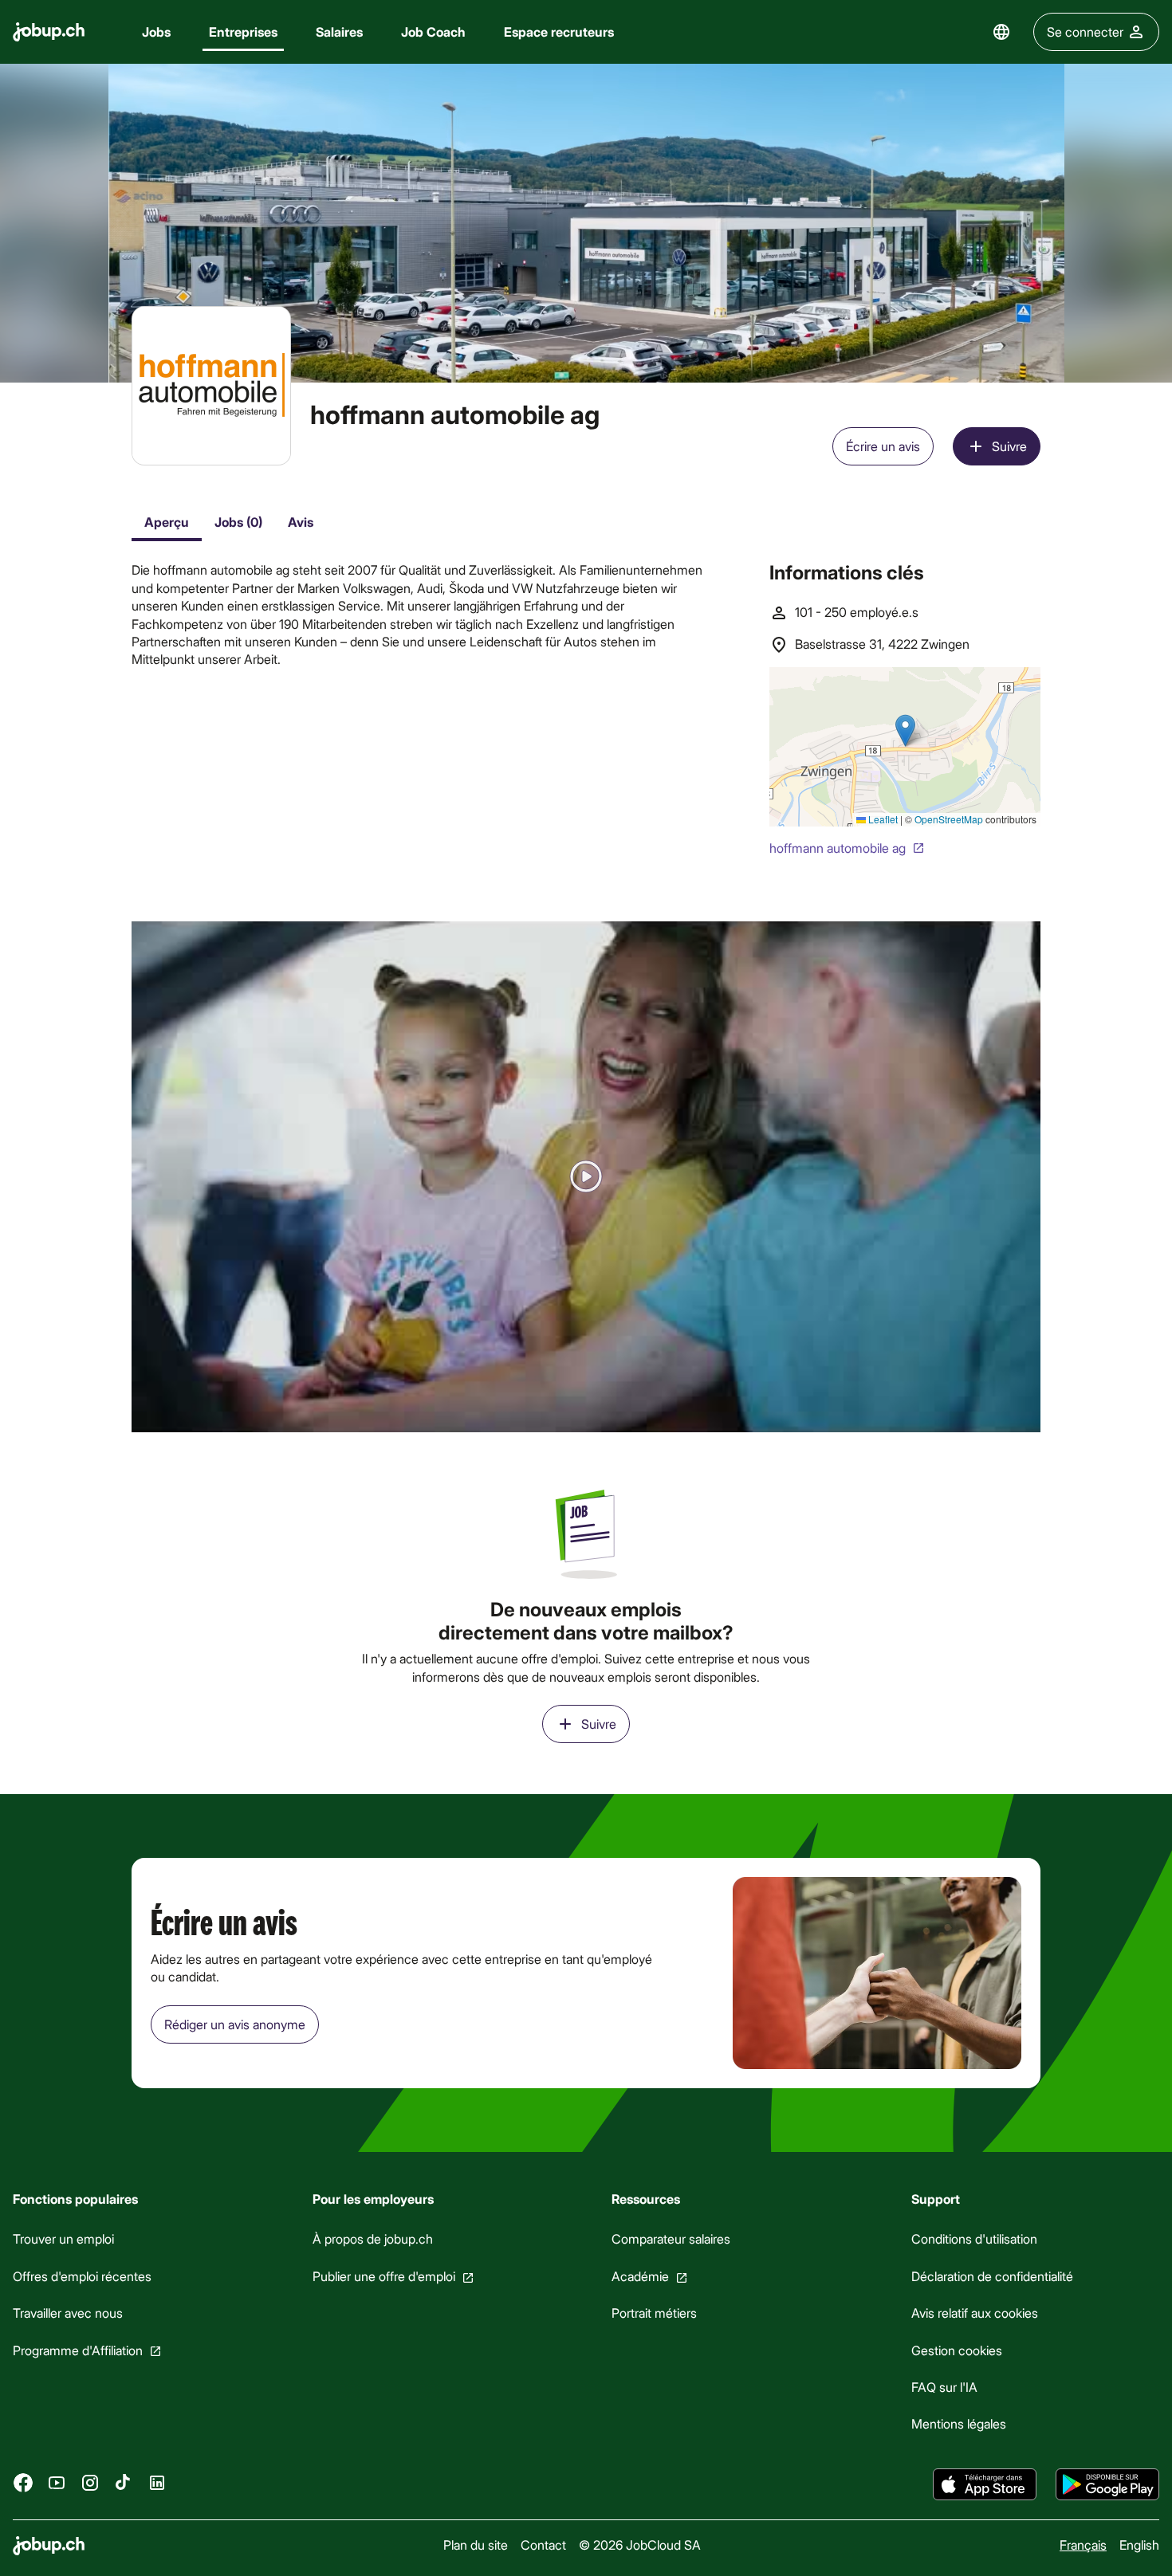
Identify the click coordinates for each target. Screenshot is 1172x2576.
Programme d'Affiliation (78, 2350)
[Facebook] (23, 2483)
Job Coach (433, 31)
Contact (543, 2545)
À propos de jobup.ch (373, 2239)
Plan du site (476, 2545)
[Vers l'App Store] (985, 2484)
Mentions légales (959, 2424)
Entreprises (243, 31)
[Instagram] (90, 2483)
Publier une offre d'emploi (384, 2276)
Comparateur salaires (671, 2239)
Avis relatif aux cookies (975, 2313)
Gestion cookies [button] (957, 2350)
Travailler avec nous (68, 2313)
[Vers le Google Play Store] (1107, 2484)
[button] (586, 1177)
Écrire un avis (883, 446)
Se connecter (1085, 31)
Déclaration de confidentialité (992, 2276)
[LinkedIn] (157, 2483)
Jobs (156, 31)
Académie (640, 2276)
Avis (301, 522)
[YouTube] (57, 2483)
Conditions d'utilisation (974, 2239)
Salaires (339, 31)
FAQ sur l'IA (944, 2387)
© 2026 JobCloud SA (640, 2545)
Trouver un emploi (63, 2239)
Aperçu (167, 522)
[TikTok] (124, 2483)
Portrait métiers (654, 2313)
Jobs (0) (238, 522)
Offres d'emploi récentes (82, 2276)
